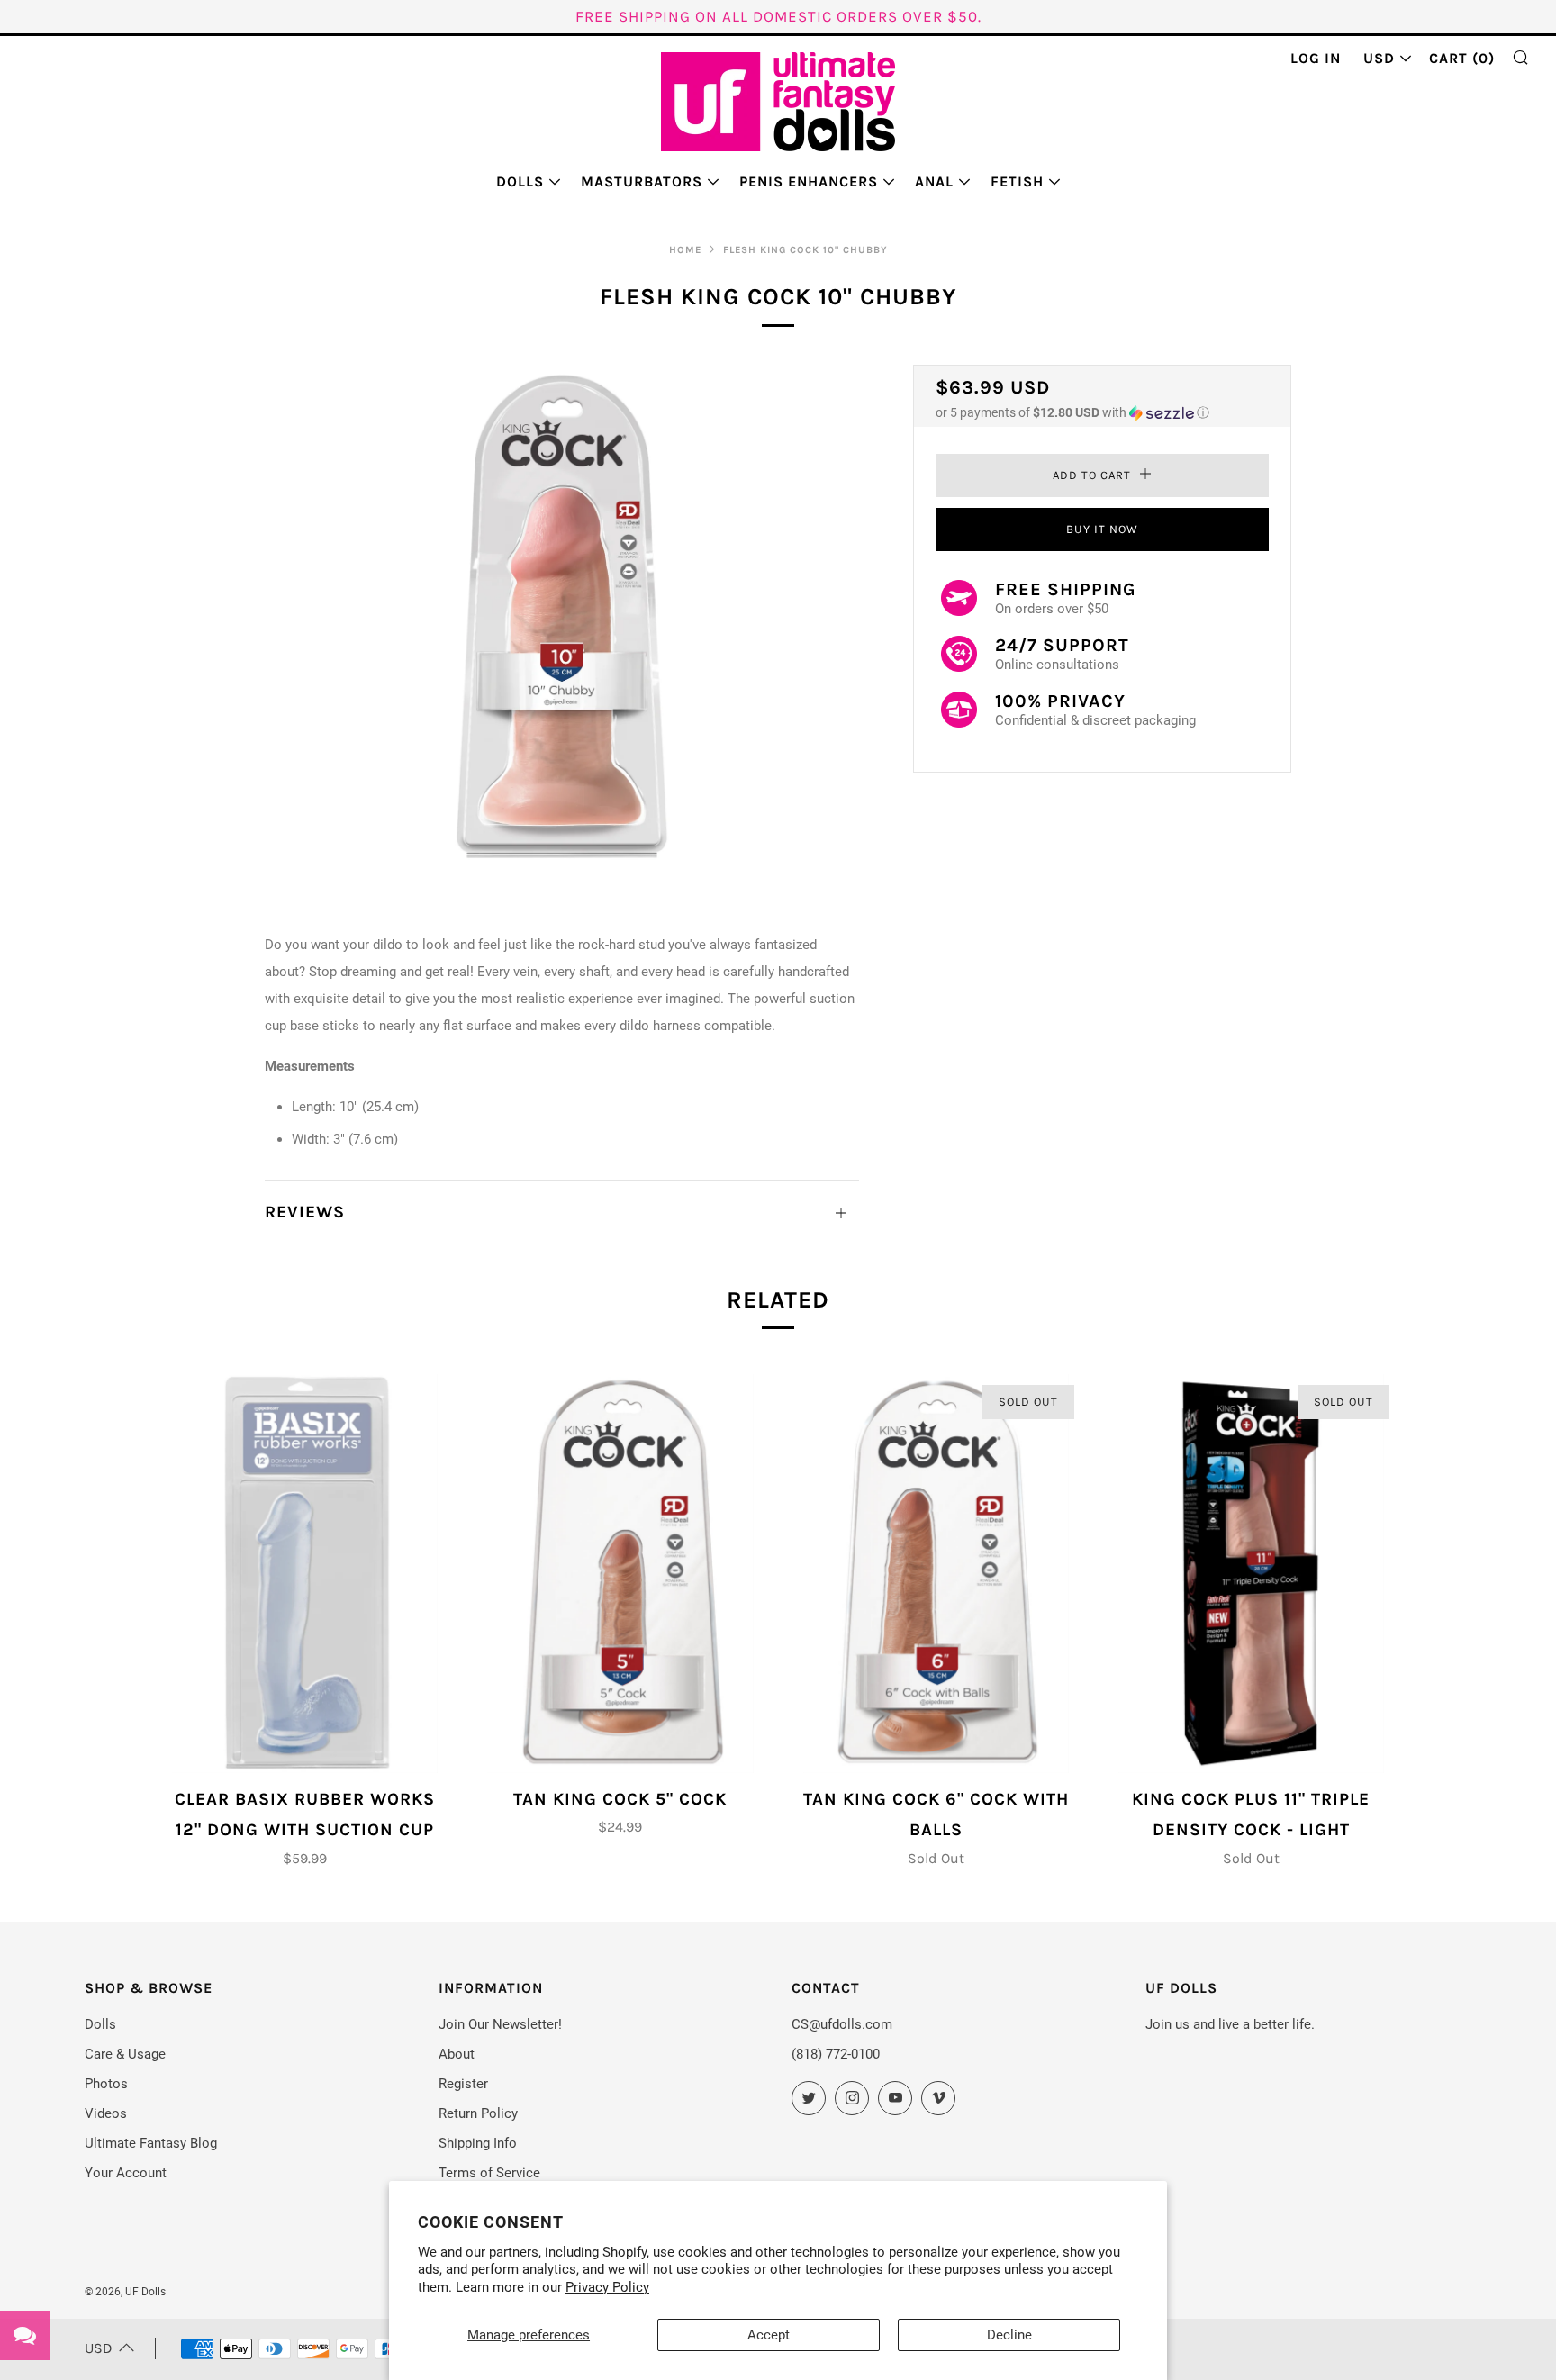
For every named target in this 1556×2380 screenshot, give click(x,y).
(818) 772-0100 (836, 2054)
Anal (934, 181)
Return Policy (478, 2113)
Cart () (1462, 58)
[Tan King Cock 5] (620, 1574)
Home (685, 250)
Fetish (1017, 181)
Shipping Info (478, 2143)
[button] (1102, 413)
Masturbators (642, 181)
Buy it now (1102, 529)
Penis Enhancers (809, 181)
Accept (769, 2335)
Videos (106, 2113)
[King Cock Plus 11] (1251, 1574)
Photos (106, 2084)
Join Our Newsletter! (500, 2024)
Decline (1009, 2335)
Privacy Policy (607, 2287)
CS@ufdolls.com (842, 2024)
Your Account (126, 2173)
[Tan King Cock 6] (936, 1574)
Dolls (520, 181)
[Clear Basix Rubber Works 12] (305, 1574)
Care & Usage (125, 2054)
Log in (1316, 58)
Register (463, 2084)
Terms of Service (489, 2173)
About (457, 2054)
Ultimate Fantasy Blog (151, 2143)
